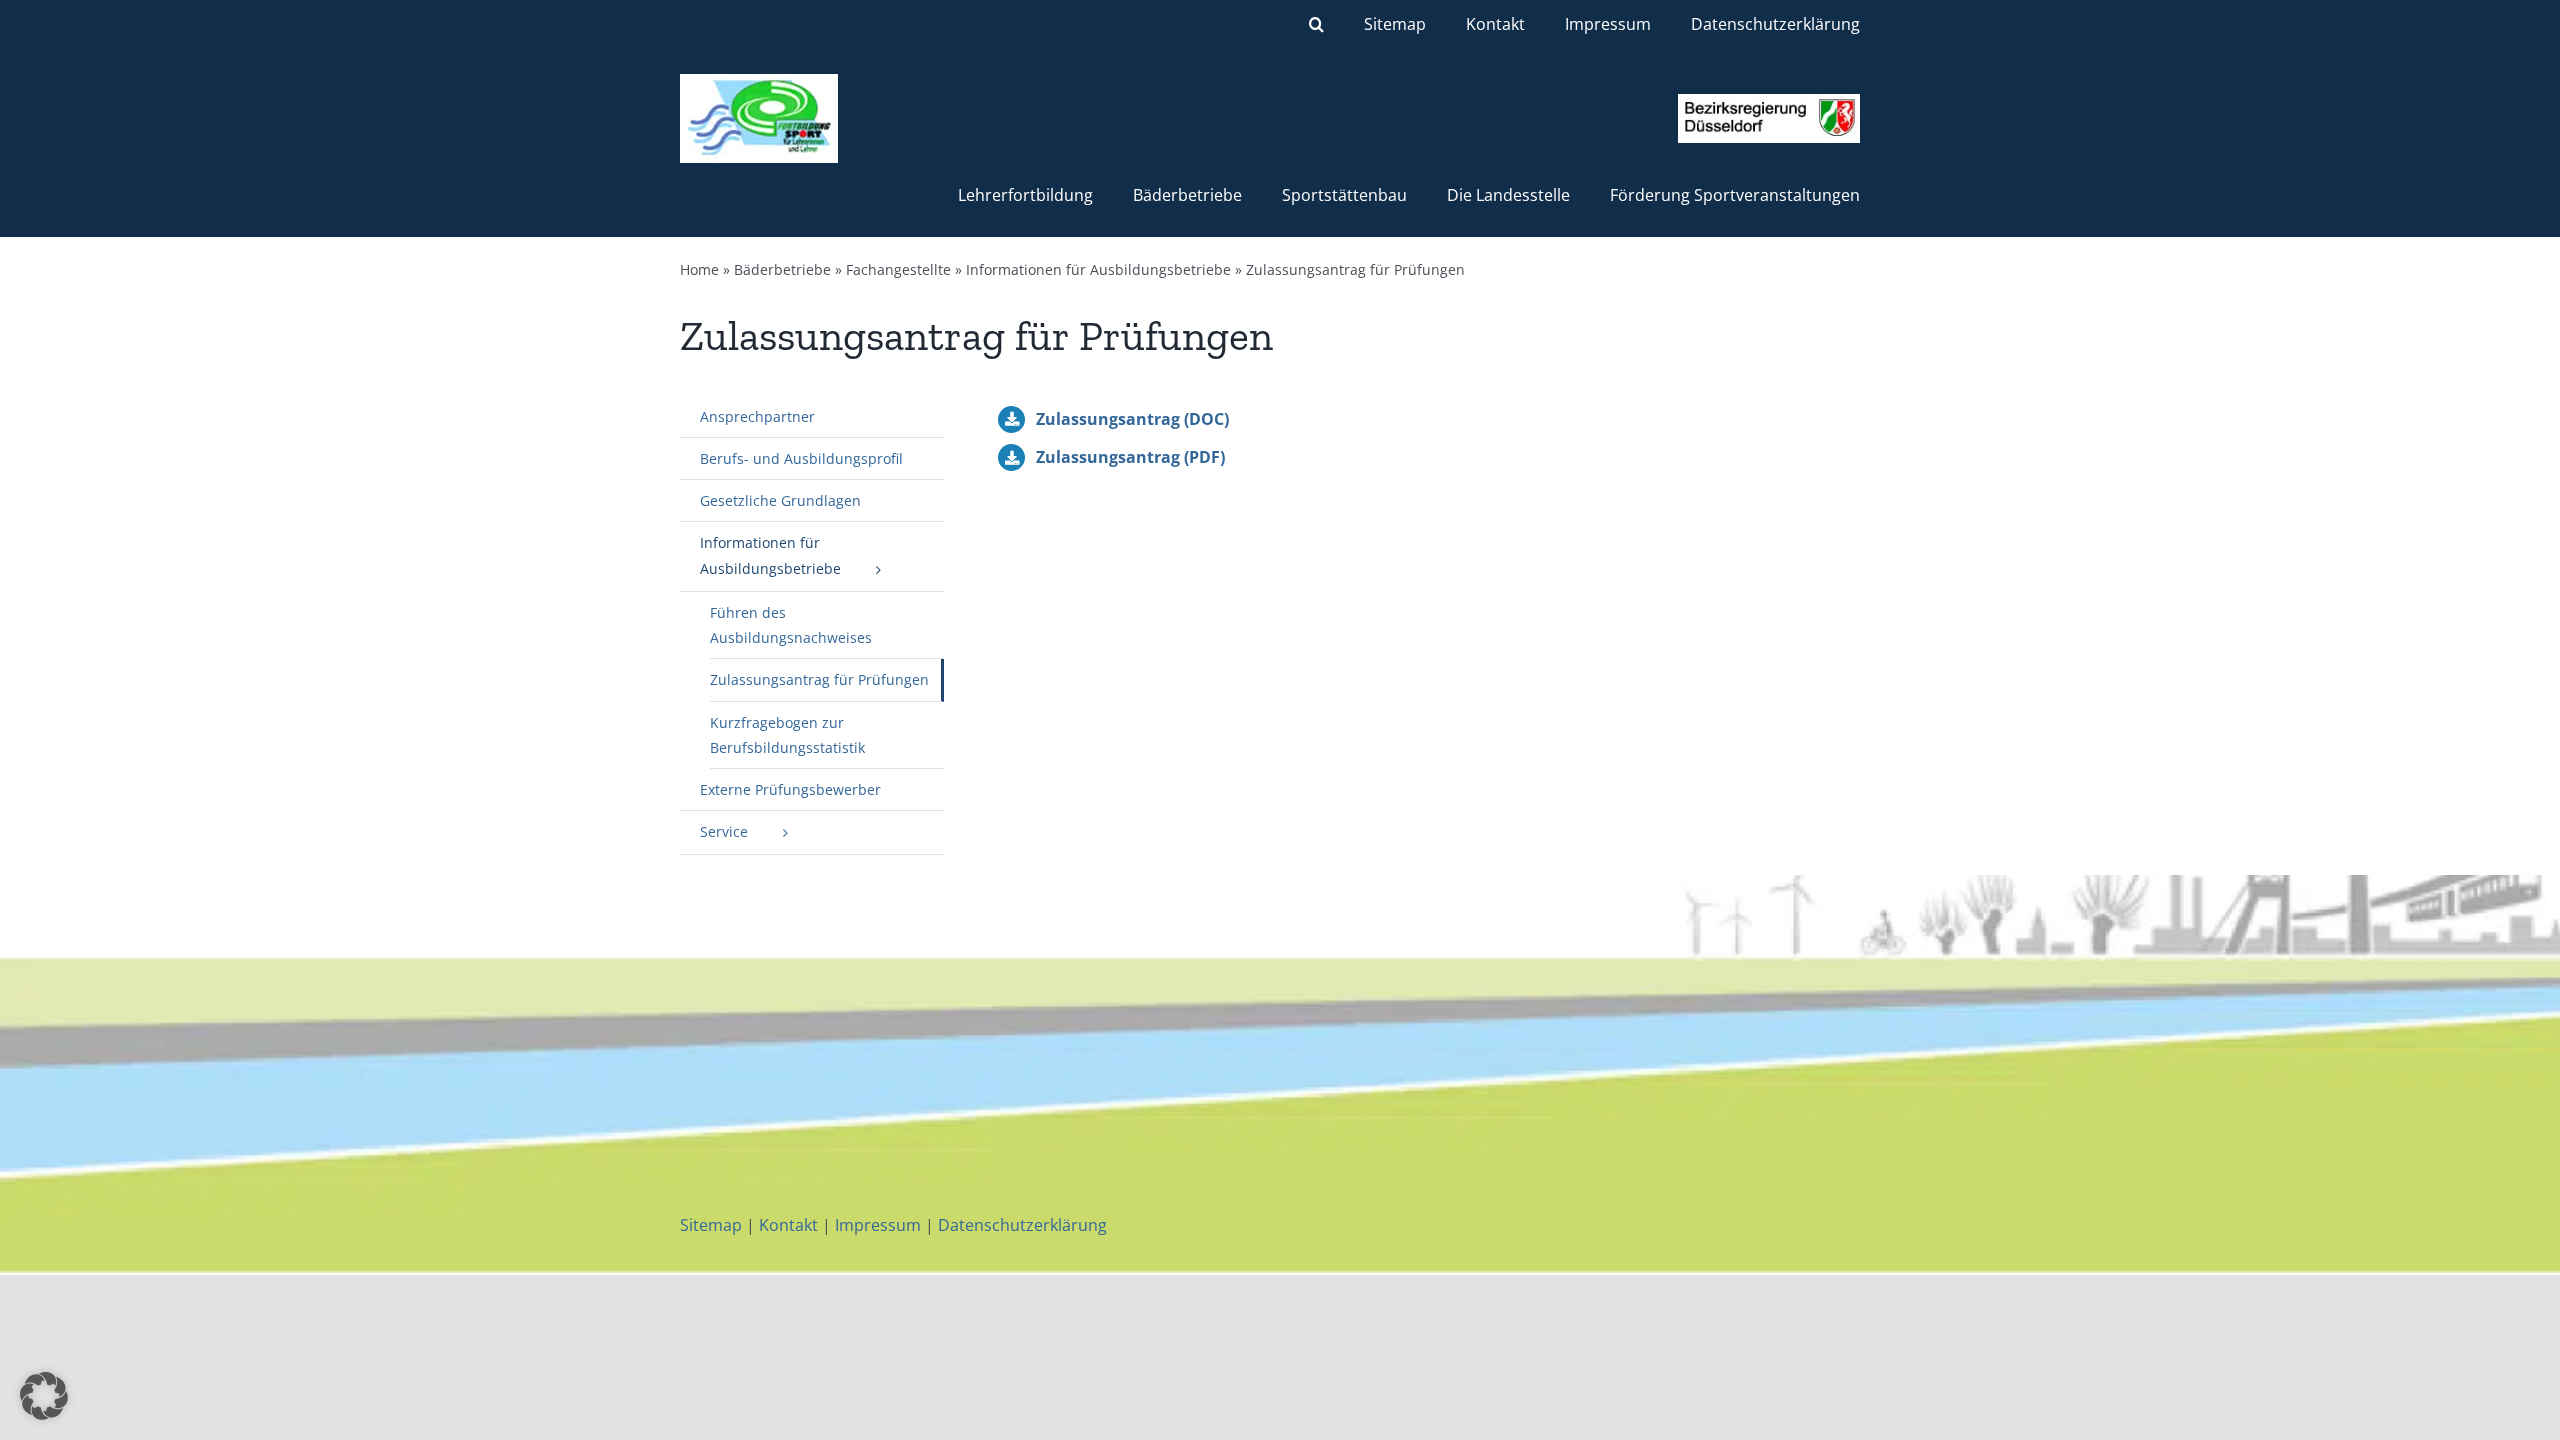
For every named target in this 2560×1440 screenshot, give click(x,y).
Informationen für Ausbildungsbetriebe (1098, 269)
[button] (1316, 24)
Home (699, 269)
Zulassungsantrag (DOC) (1132, 419)
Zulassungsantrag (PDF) (1130, 457)
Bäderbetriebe (782, 269)
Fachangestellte (898, 269)
